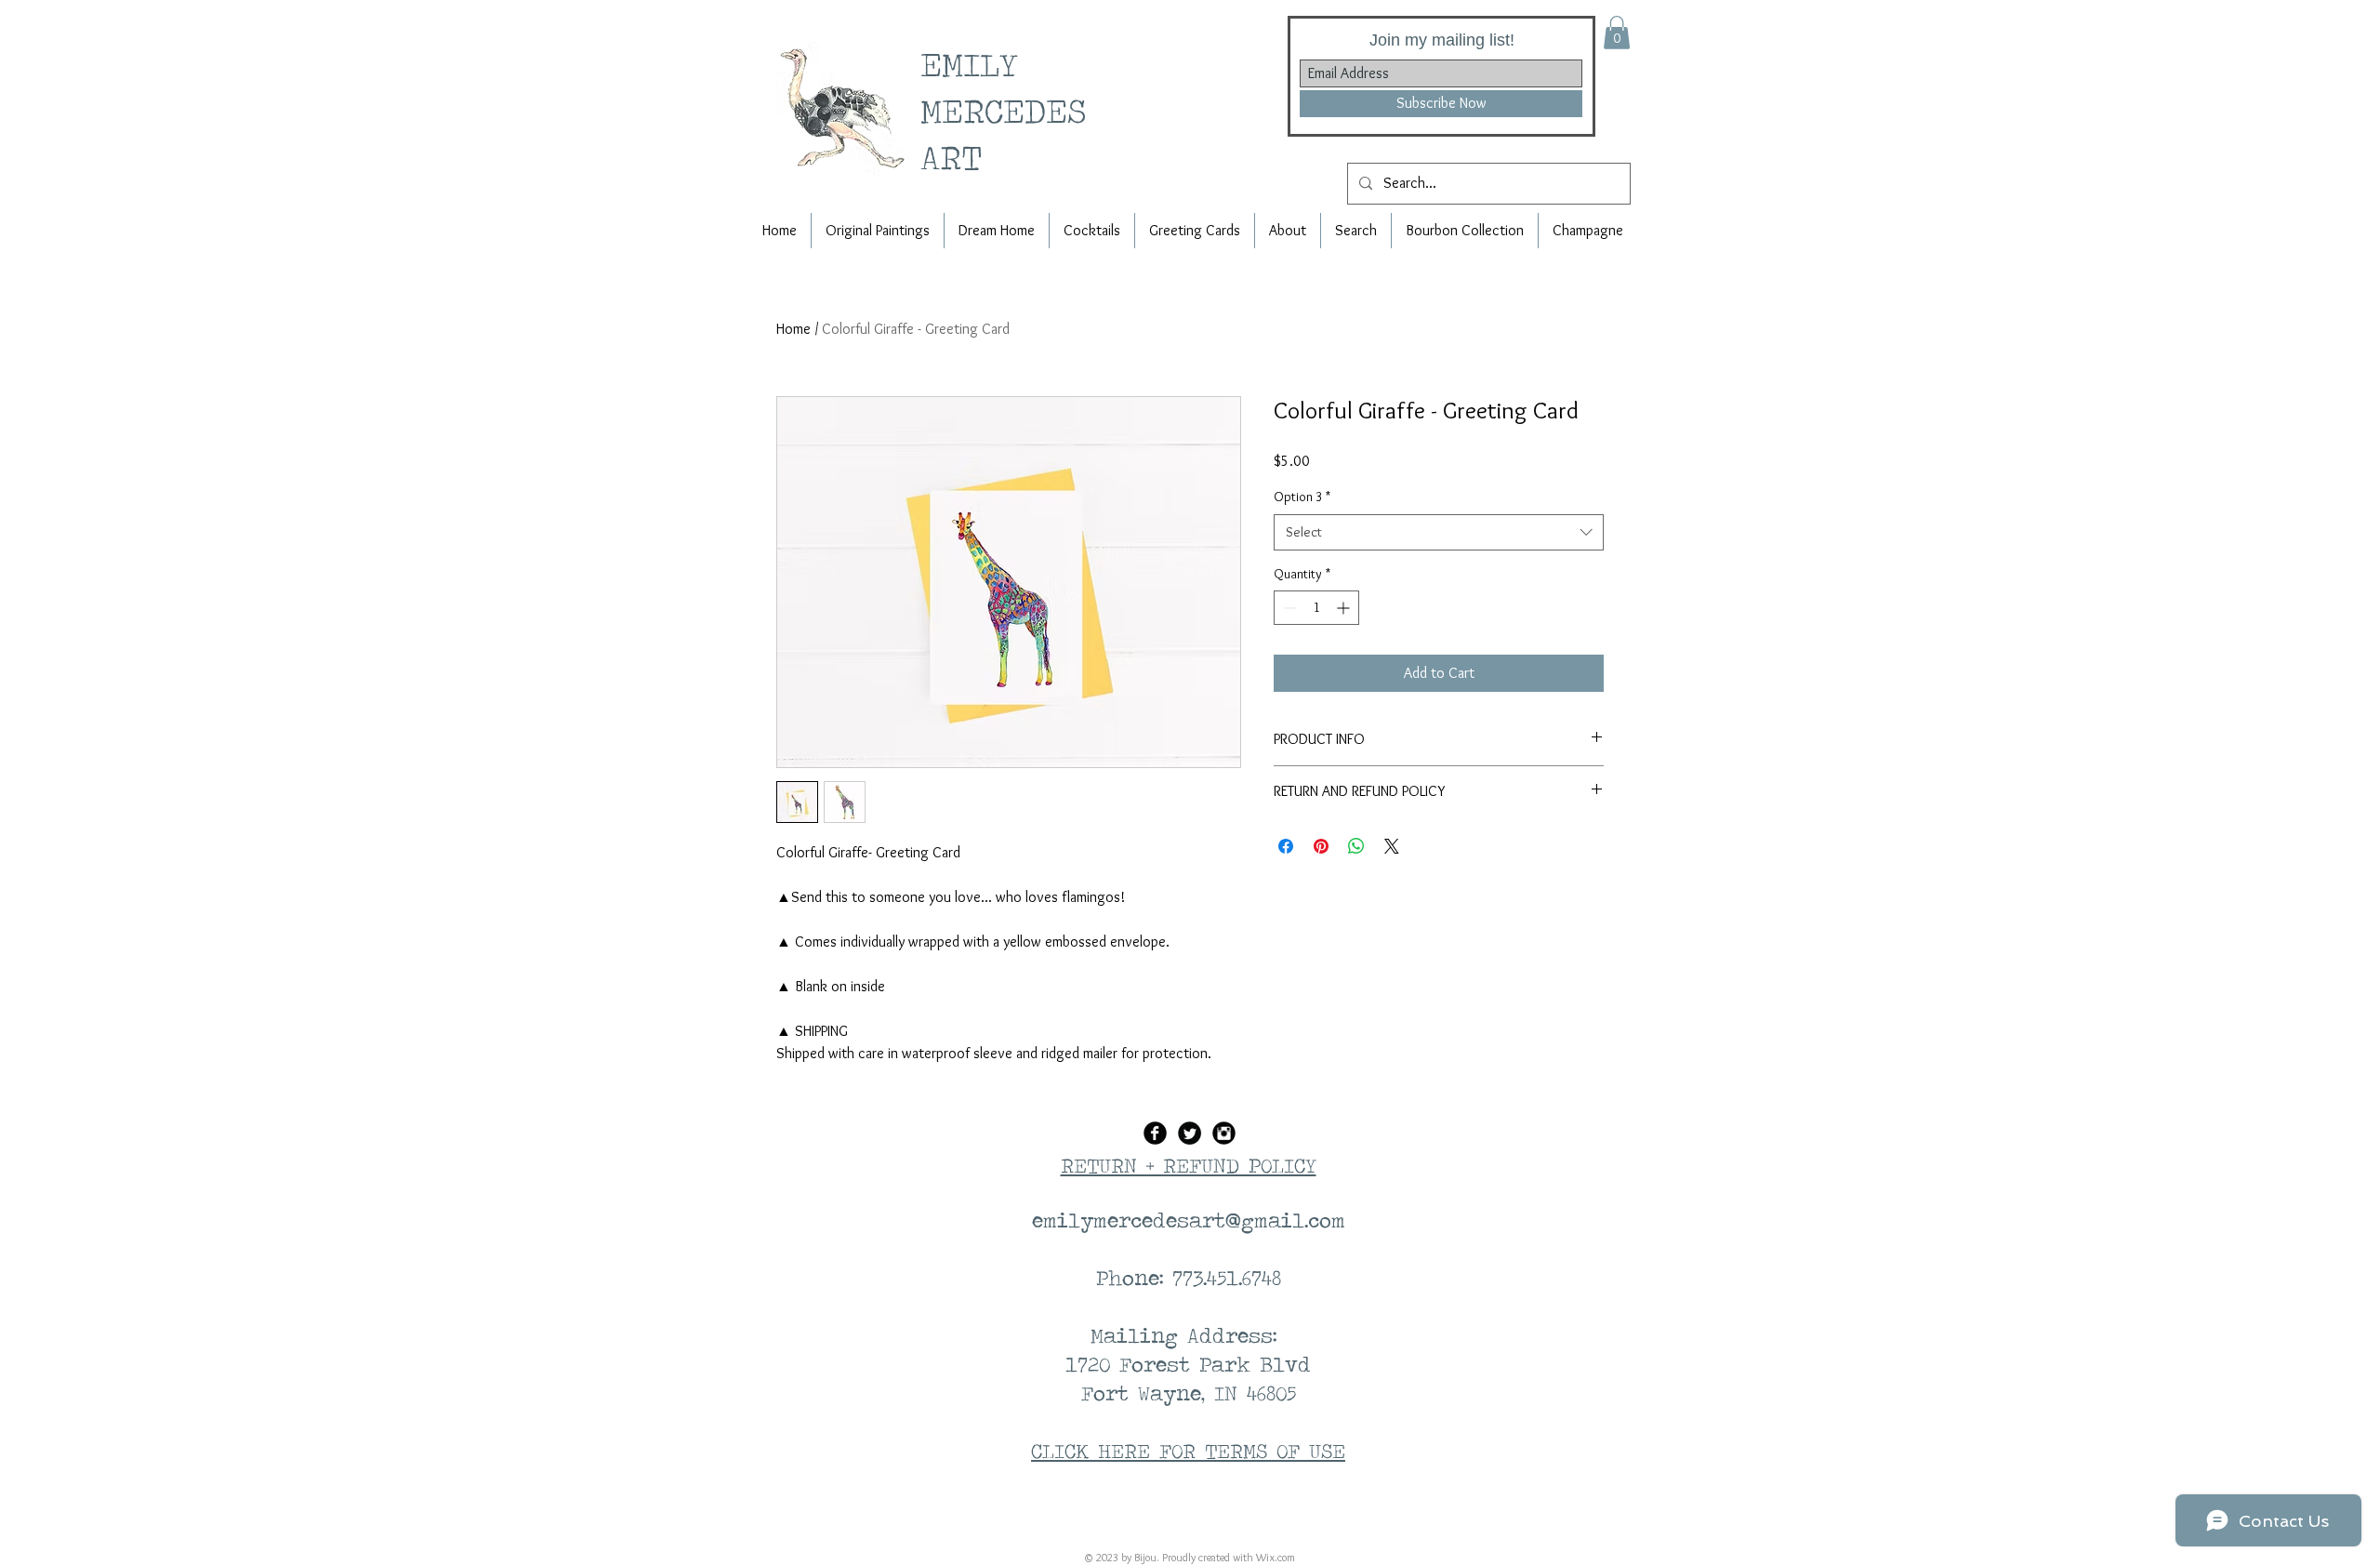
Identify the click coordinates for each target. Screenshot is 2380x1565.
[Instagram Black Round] (1224, 1133)
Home (793, 329)
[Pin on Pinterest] (1321, 846)
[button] (1617, 33)
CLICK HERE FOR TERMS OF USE (1188, 1451)
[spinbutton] (1316, 608)
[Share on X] (1392, 846)
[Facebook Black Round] (1155, 1133)
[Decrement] (1288, 608)
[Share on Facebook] (1286, 846)
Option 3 (1302, 497)
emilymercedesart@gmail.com (1189, 1220)
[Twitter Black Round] (1190, 1133)
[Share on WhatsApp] (1356, 846)
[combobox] (1439, 532)
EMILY (977, 64)
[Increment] (1345, 608)
